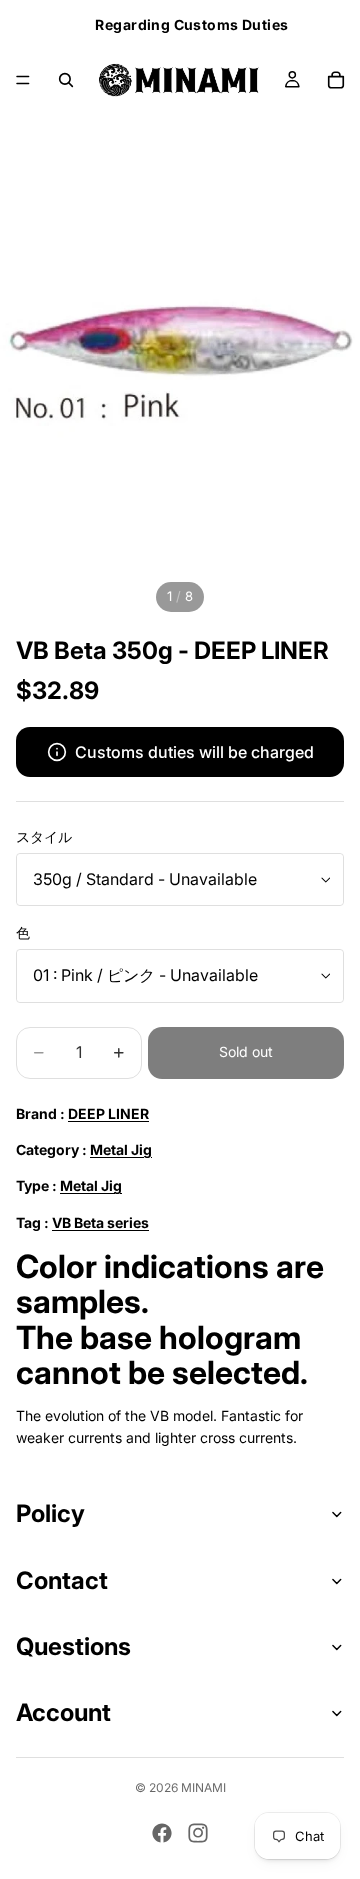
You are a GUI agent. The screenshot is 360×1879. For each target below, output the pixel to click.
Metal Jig (121, 1149)
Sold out (246, 1051)
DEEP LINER (108, 1113)
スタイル (44, 836)
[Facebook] (162, 1833)
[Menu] (23, 80)
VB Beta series (100, 1222)
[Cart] (336, 80)
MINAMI (203, 1787)
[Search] (66, 80)
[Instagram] (198, 1833)
